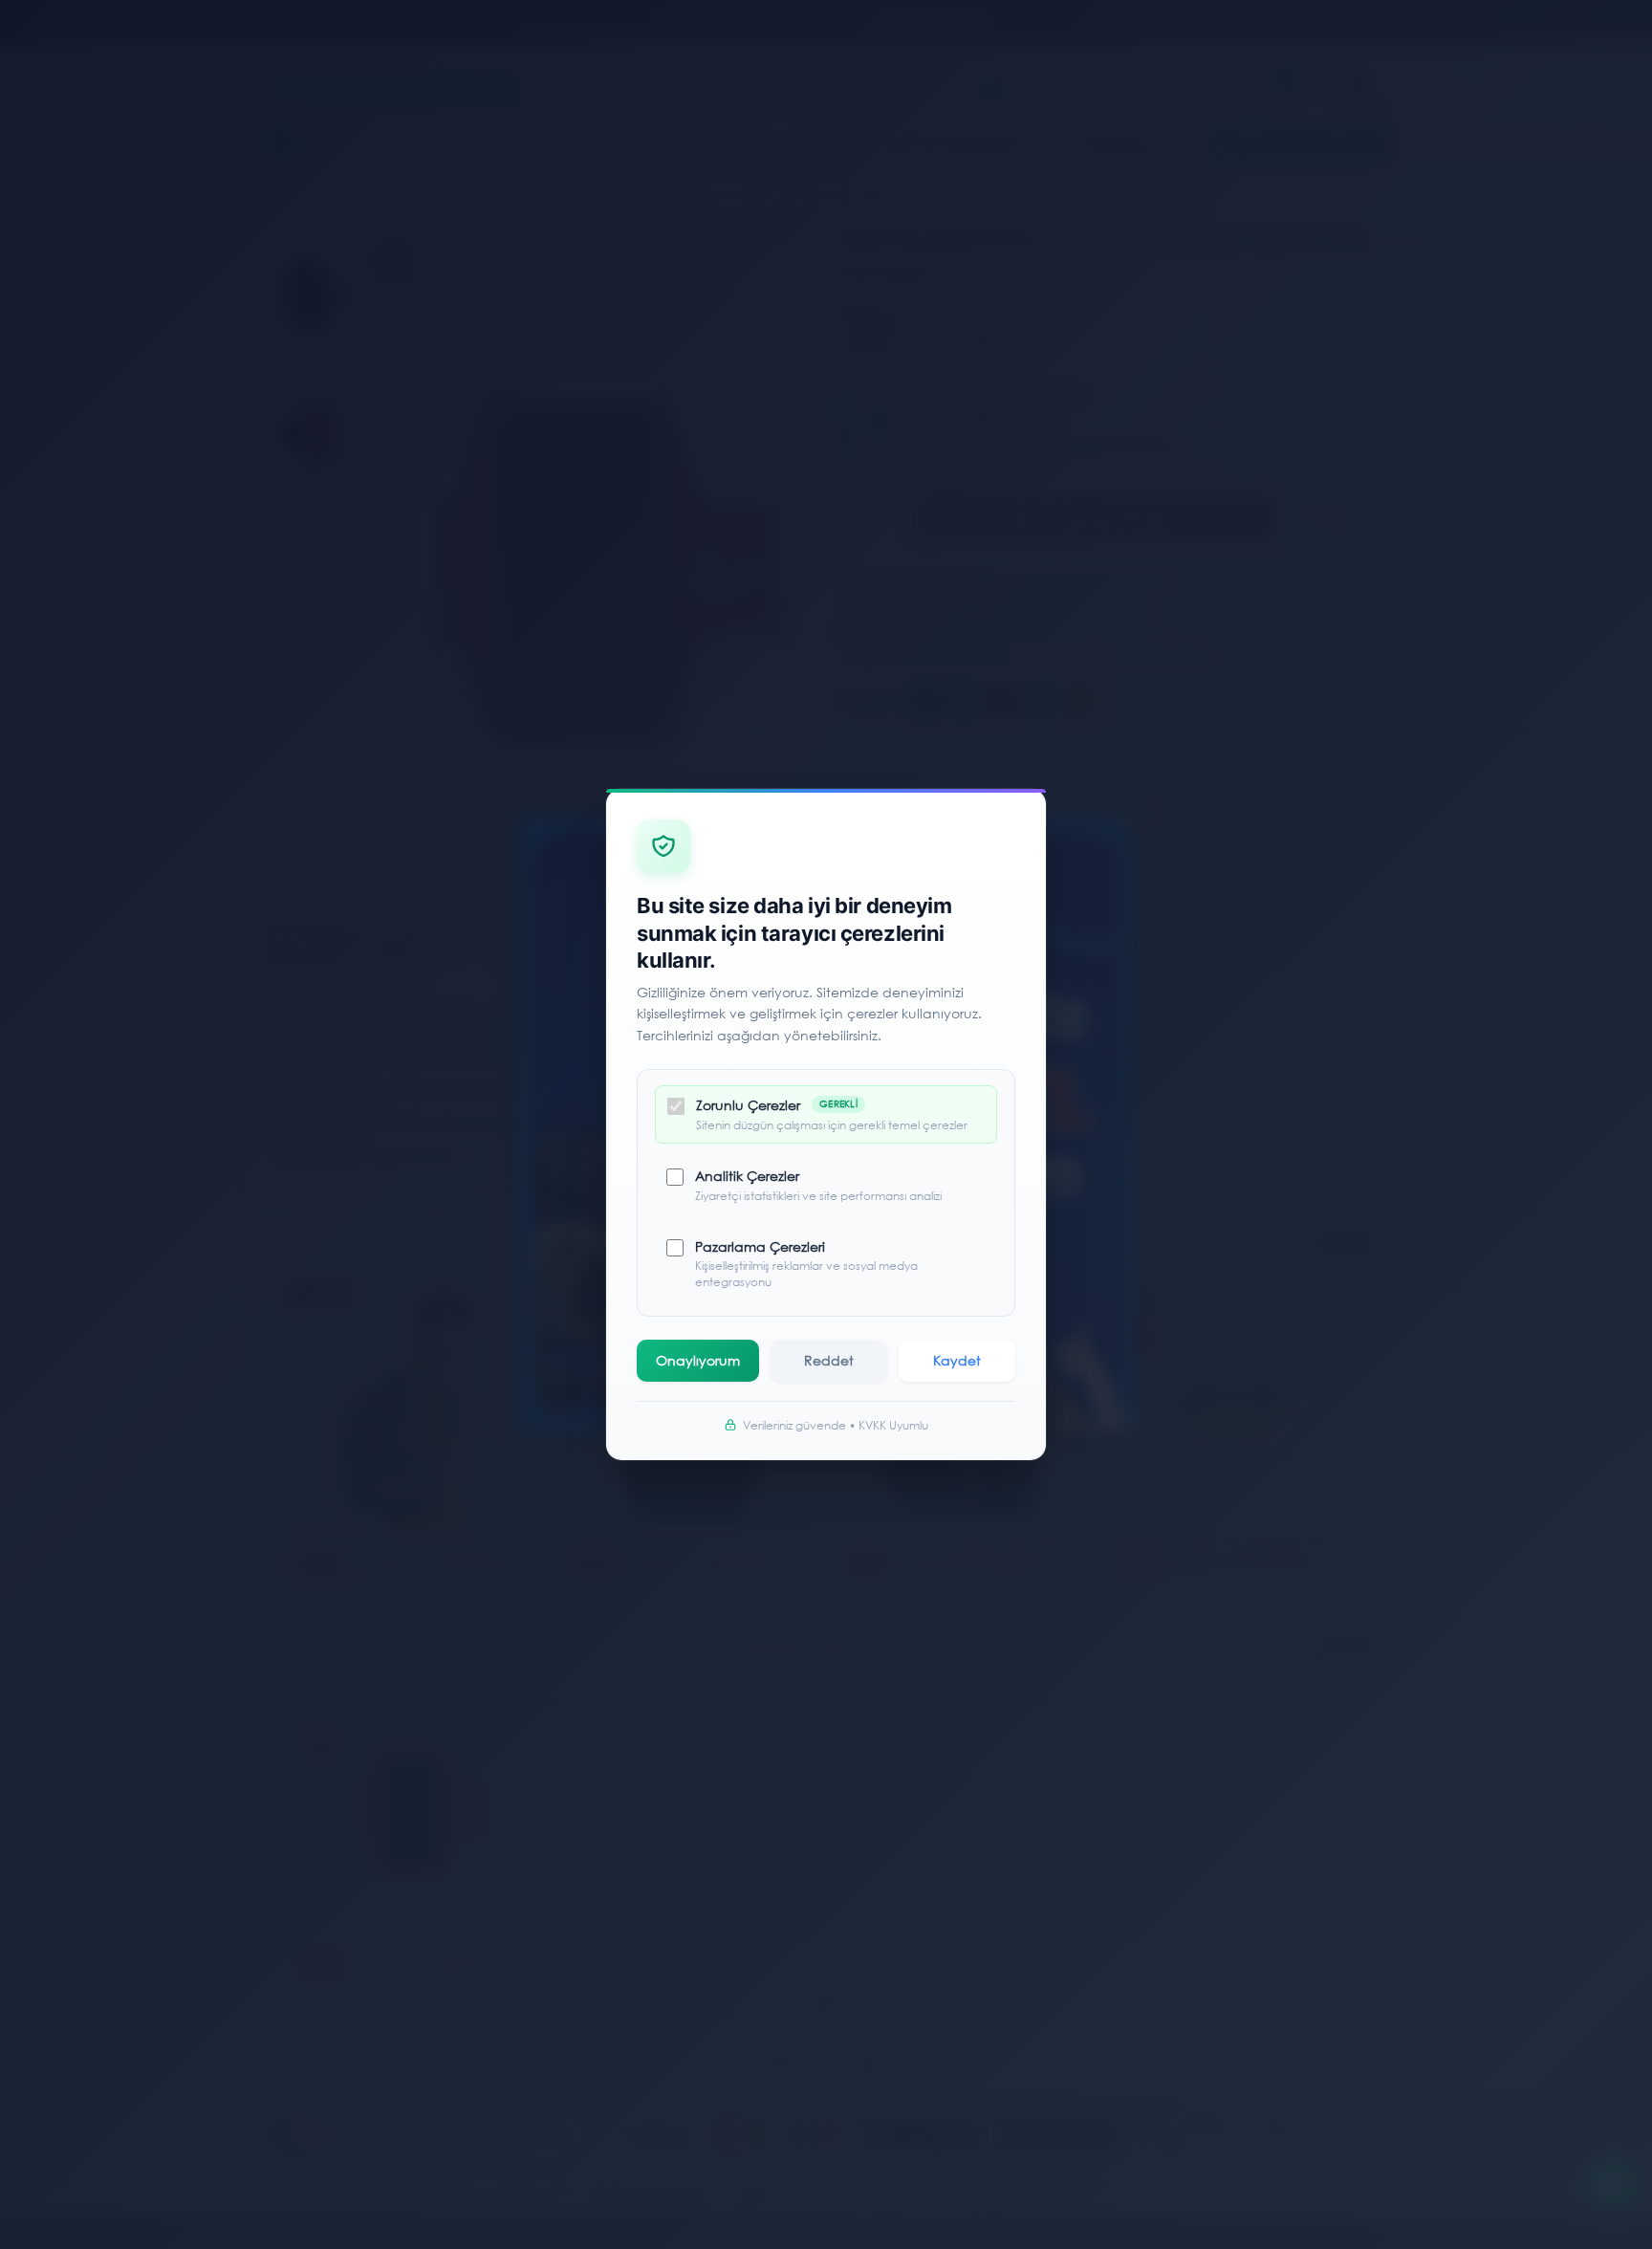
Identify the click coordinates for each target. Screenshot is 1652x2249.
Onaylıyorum (698, 1360)
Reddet (829, 1360)
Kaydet (957, 1360)
